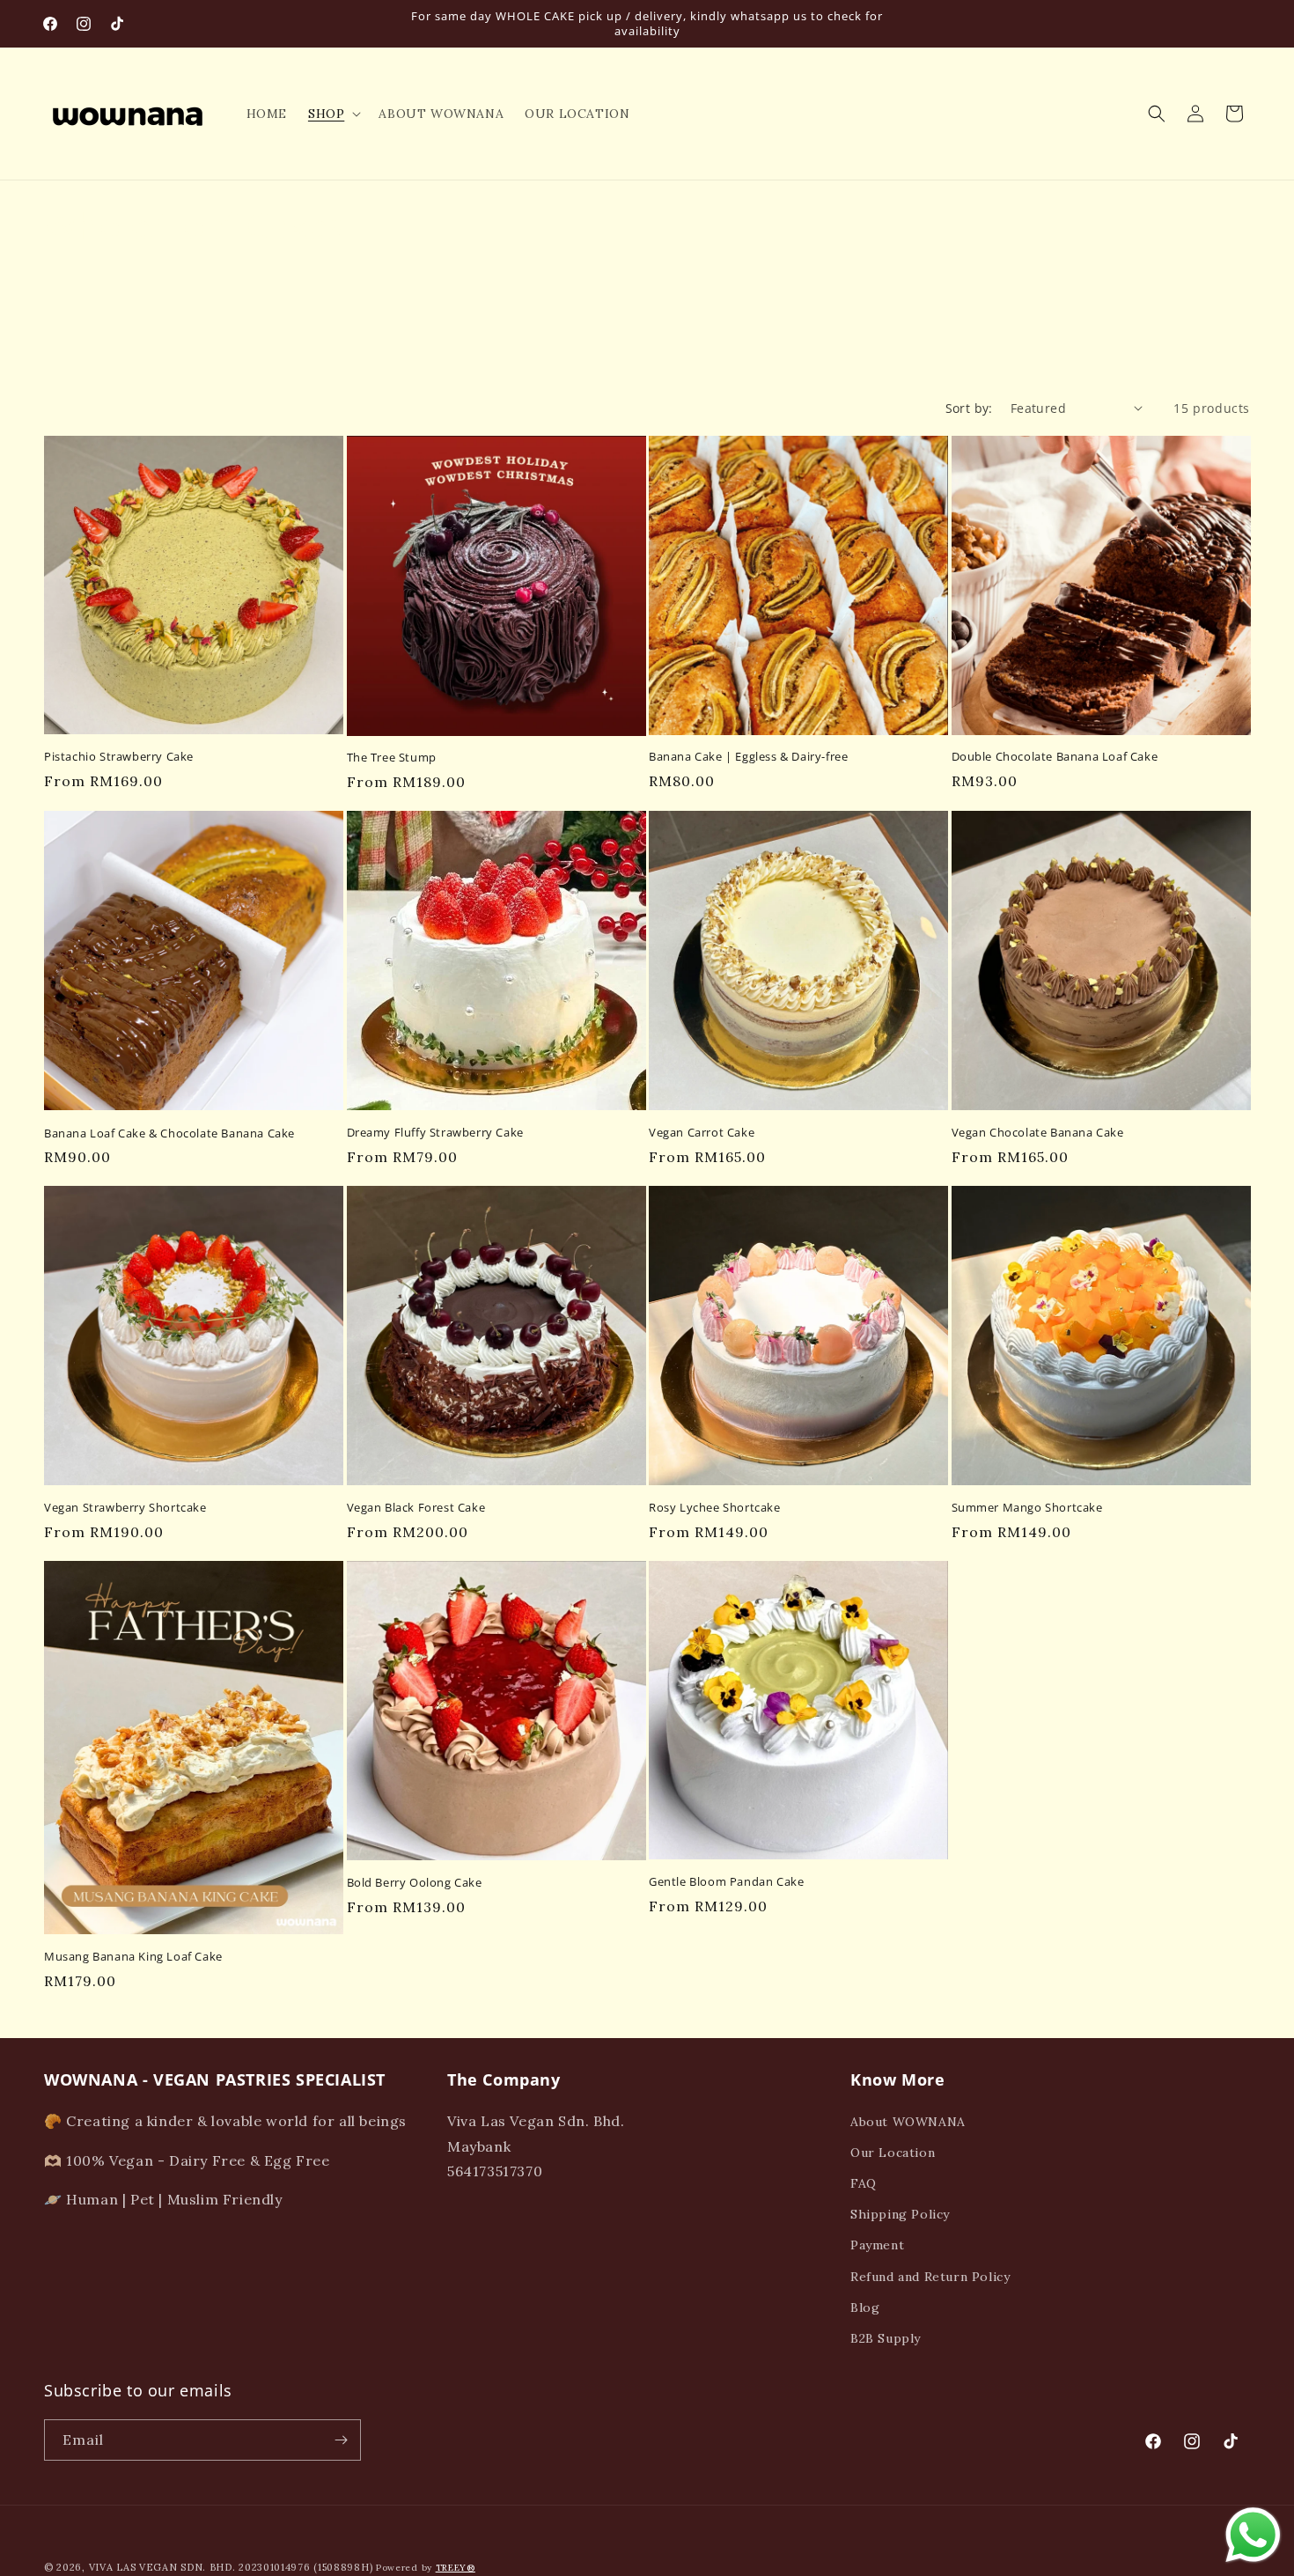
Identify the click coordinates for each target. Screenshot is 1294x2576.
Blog (865, 2307)
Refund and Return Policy (930, 2277)
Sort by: (969, 408)
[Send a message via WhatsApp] (1253, 2535)
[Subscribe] (341, 2440)
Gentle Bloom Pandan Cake (726, 1882)
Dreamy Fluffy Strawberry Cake (435, 1133)
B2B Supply (886, 2338)
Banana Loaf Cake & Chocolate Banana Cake (169, 1133)
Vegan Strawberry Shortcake (125, 1508)
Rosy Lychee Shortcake (715, 1508)
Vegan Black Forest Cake (416, 1508)
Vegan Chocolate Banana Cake (1038, 1133)
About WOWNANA (908, 2122)
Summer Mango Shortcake (1027, 1508)
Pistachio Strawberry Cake (119, 757)
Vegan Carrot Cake (702, 1133)
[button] (333, 114)
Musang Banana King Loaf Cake (133, 1957)
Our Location (893, 2153)
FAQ (864, 2183)
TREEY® (456, 2568)
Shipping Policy (900, 2214)
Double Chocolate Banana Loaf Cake (1055, 757)
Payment (877, 2245)
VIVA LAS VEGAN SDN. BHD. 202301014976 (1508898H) (231, 2567)
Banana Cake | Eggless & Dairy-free (748, 757)
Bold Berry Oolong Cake (415, 1883)
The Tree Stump (392, 758)
